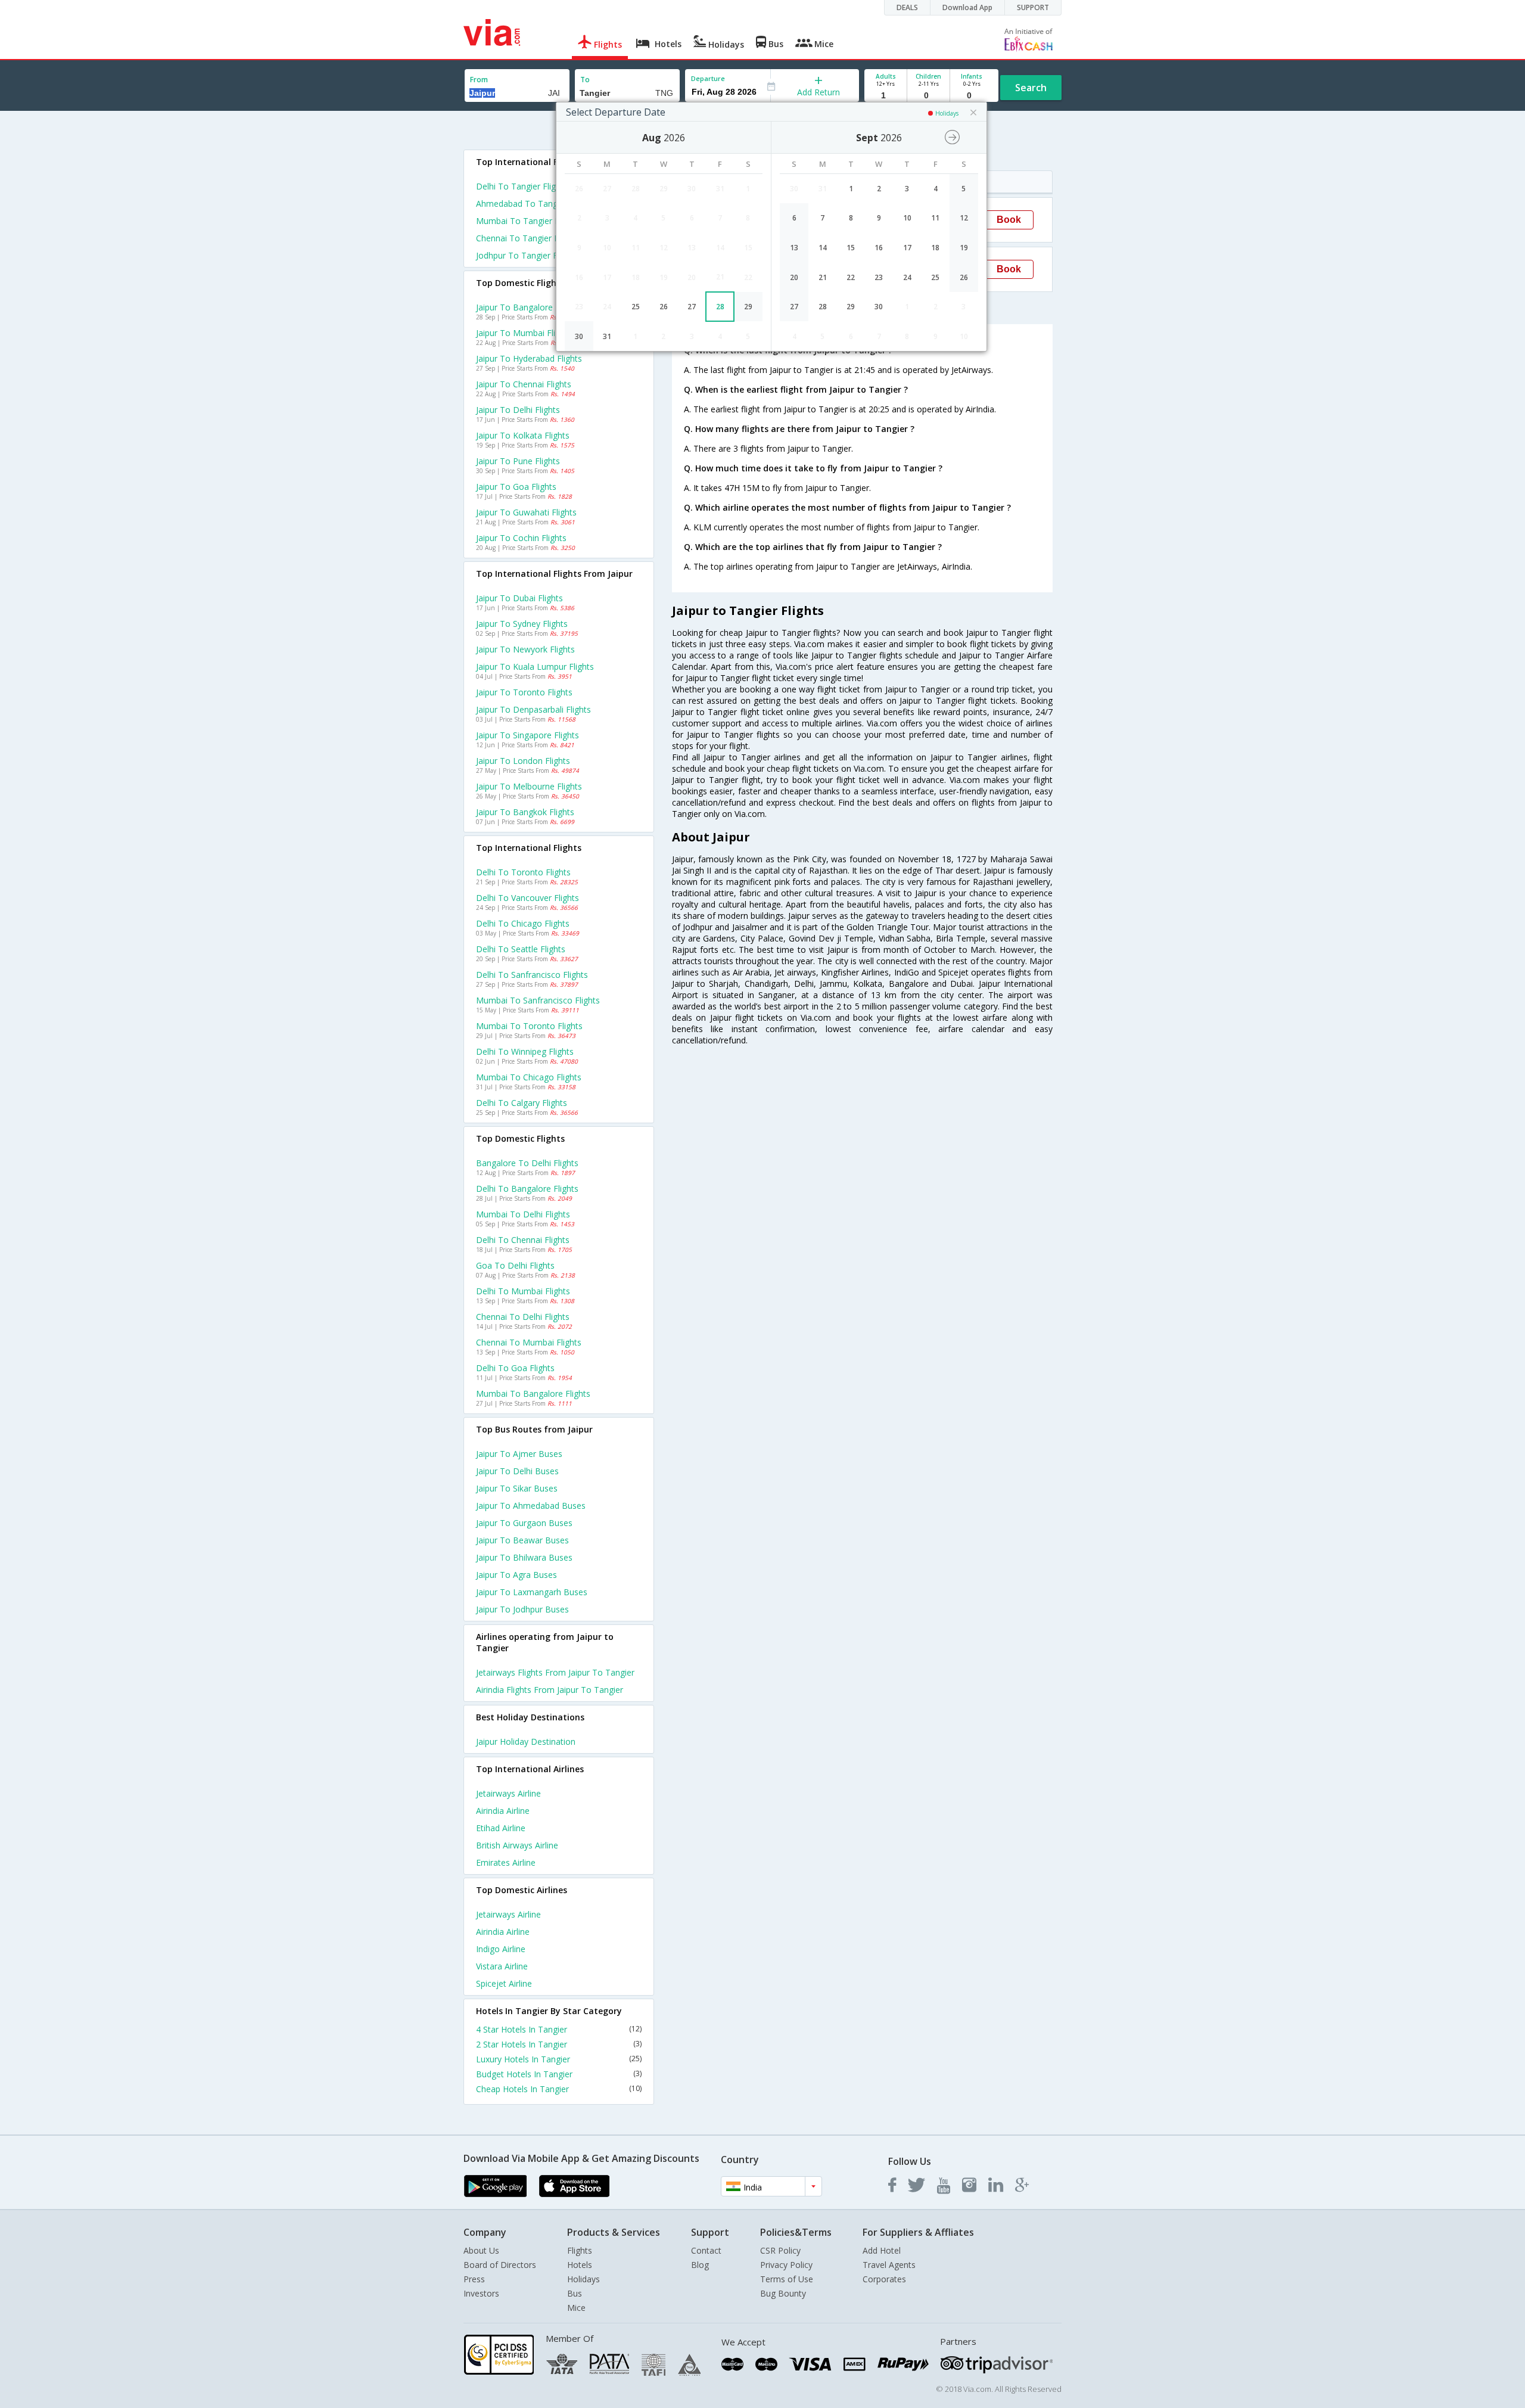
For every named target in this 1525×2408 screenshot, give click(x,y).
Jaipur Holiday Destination (526, 1741)
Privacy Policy (786, 2265)
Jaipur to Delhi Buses (517, 1471)
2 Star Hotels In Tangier (559, 2044)
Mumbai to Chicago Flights (529, 1077)
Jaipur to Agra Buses (516, 1575)
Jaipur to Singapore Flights (527, 735)
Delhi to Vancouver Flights (527, 898)
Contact (706, 2250)
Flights (580, 2250)
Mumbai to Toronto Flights (529, 1026)
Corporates (884, 2279)
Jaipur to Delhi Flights (518, 410)
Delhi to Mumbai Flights (523, 1291)
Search (1031, 88)
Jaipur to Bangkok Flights (525, 812)
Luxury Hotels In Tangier (559, 2059)
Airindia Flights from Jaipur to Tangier (550, 1690)
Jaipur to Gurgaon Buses (524, 1523)
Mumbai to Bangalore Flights (533, 1393)
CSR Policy (780, 2250)
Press (474, 2279)
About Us (481, 2250)
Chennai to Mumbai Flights (529, 1342)
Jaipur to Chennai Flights (524, 384)
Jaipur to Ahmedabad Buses (531, 1506)
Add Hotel (882, 2250)
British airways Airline (517, 1845)
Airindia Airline (503, 1811)
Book (1009, 220)
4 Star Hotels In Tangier (559, 2029)
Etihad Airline (501, 1828)
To (585, 80)
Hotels (580, 2265)
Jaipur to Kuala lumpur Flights (535, 667)
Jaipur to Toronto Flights (524, 692)
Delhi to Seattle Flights (521, 949)
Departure (708, 78)
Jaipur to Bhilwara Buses (524, 1557)
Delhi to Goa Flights (515, 1368)
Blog (700, 2265)
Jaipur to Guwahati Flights (526, 512)
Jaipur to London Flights (523, 761)
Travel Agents (889, 2265)
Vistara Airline (502, 1966)
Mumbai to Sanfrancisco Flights (538, 1000)
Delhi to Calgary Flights (522, 1103)
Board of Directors (500, 2265)
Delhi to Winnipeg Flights (525, 1051)
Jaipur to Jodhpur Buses (522, 1609)
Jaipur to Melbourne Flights (529, 786)
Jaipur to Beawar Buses (522, 1540)
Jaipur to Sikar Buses (517, 1488)
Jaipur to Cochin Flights (521, 538)
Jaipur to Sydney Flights (522, 624)
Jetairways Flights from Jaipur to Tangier (555, 1672)
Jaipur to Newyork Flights (525, 649)
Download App (967, 7)
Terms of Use (787, 2279)
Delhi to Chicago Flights (523, 923)
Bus (575, 2293)
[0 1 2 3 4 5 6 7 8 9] (928, 96)
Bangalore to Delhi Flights (527, 1163)
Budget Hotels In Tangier (559, 2074)
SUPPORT (1033, 7)
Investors (481, 2293)
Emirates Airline (506, 1862)
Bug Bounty (783, 2293)
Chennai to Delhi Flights (523, 1317)
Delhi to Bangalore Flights (527, 1189)
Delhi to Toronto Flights (523, 872)
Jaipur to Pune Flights (518, 461)
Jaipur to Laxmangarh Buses (532, 1592)
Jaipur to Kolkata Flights (523, 435)
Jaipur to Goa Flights (516, 487)
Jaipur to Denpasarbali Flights (533, 709)
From (479, 80)
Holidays (583, 2279)
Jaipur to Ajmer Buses (519, 1454)
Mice (576, 2308)
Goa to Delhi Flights (515, 1265)
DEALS (907, 7)
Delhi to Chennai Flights (523, 1240)
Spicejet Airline (504, 1983)
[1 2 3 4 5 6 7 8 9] (886, 96)
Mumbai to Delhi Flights (523, 1214)
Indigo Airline (501, 1949)
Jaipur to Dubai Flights (519, 598)
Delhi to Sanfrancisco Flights (532, 975)
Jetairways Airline (508, 1793)
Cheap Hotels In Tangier (559, 2089)
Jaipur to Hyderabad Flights (529, 358)
